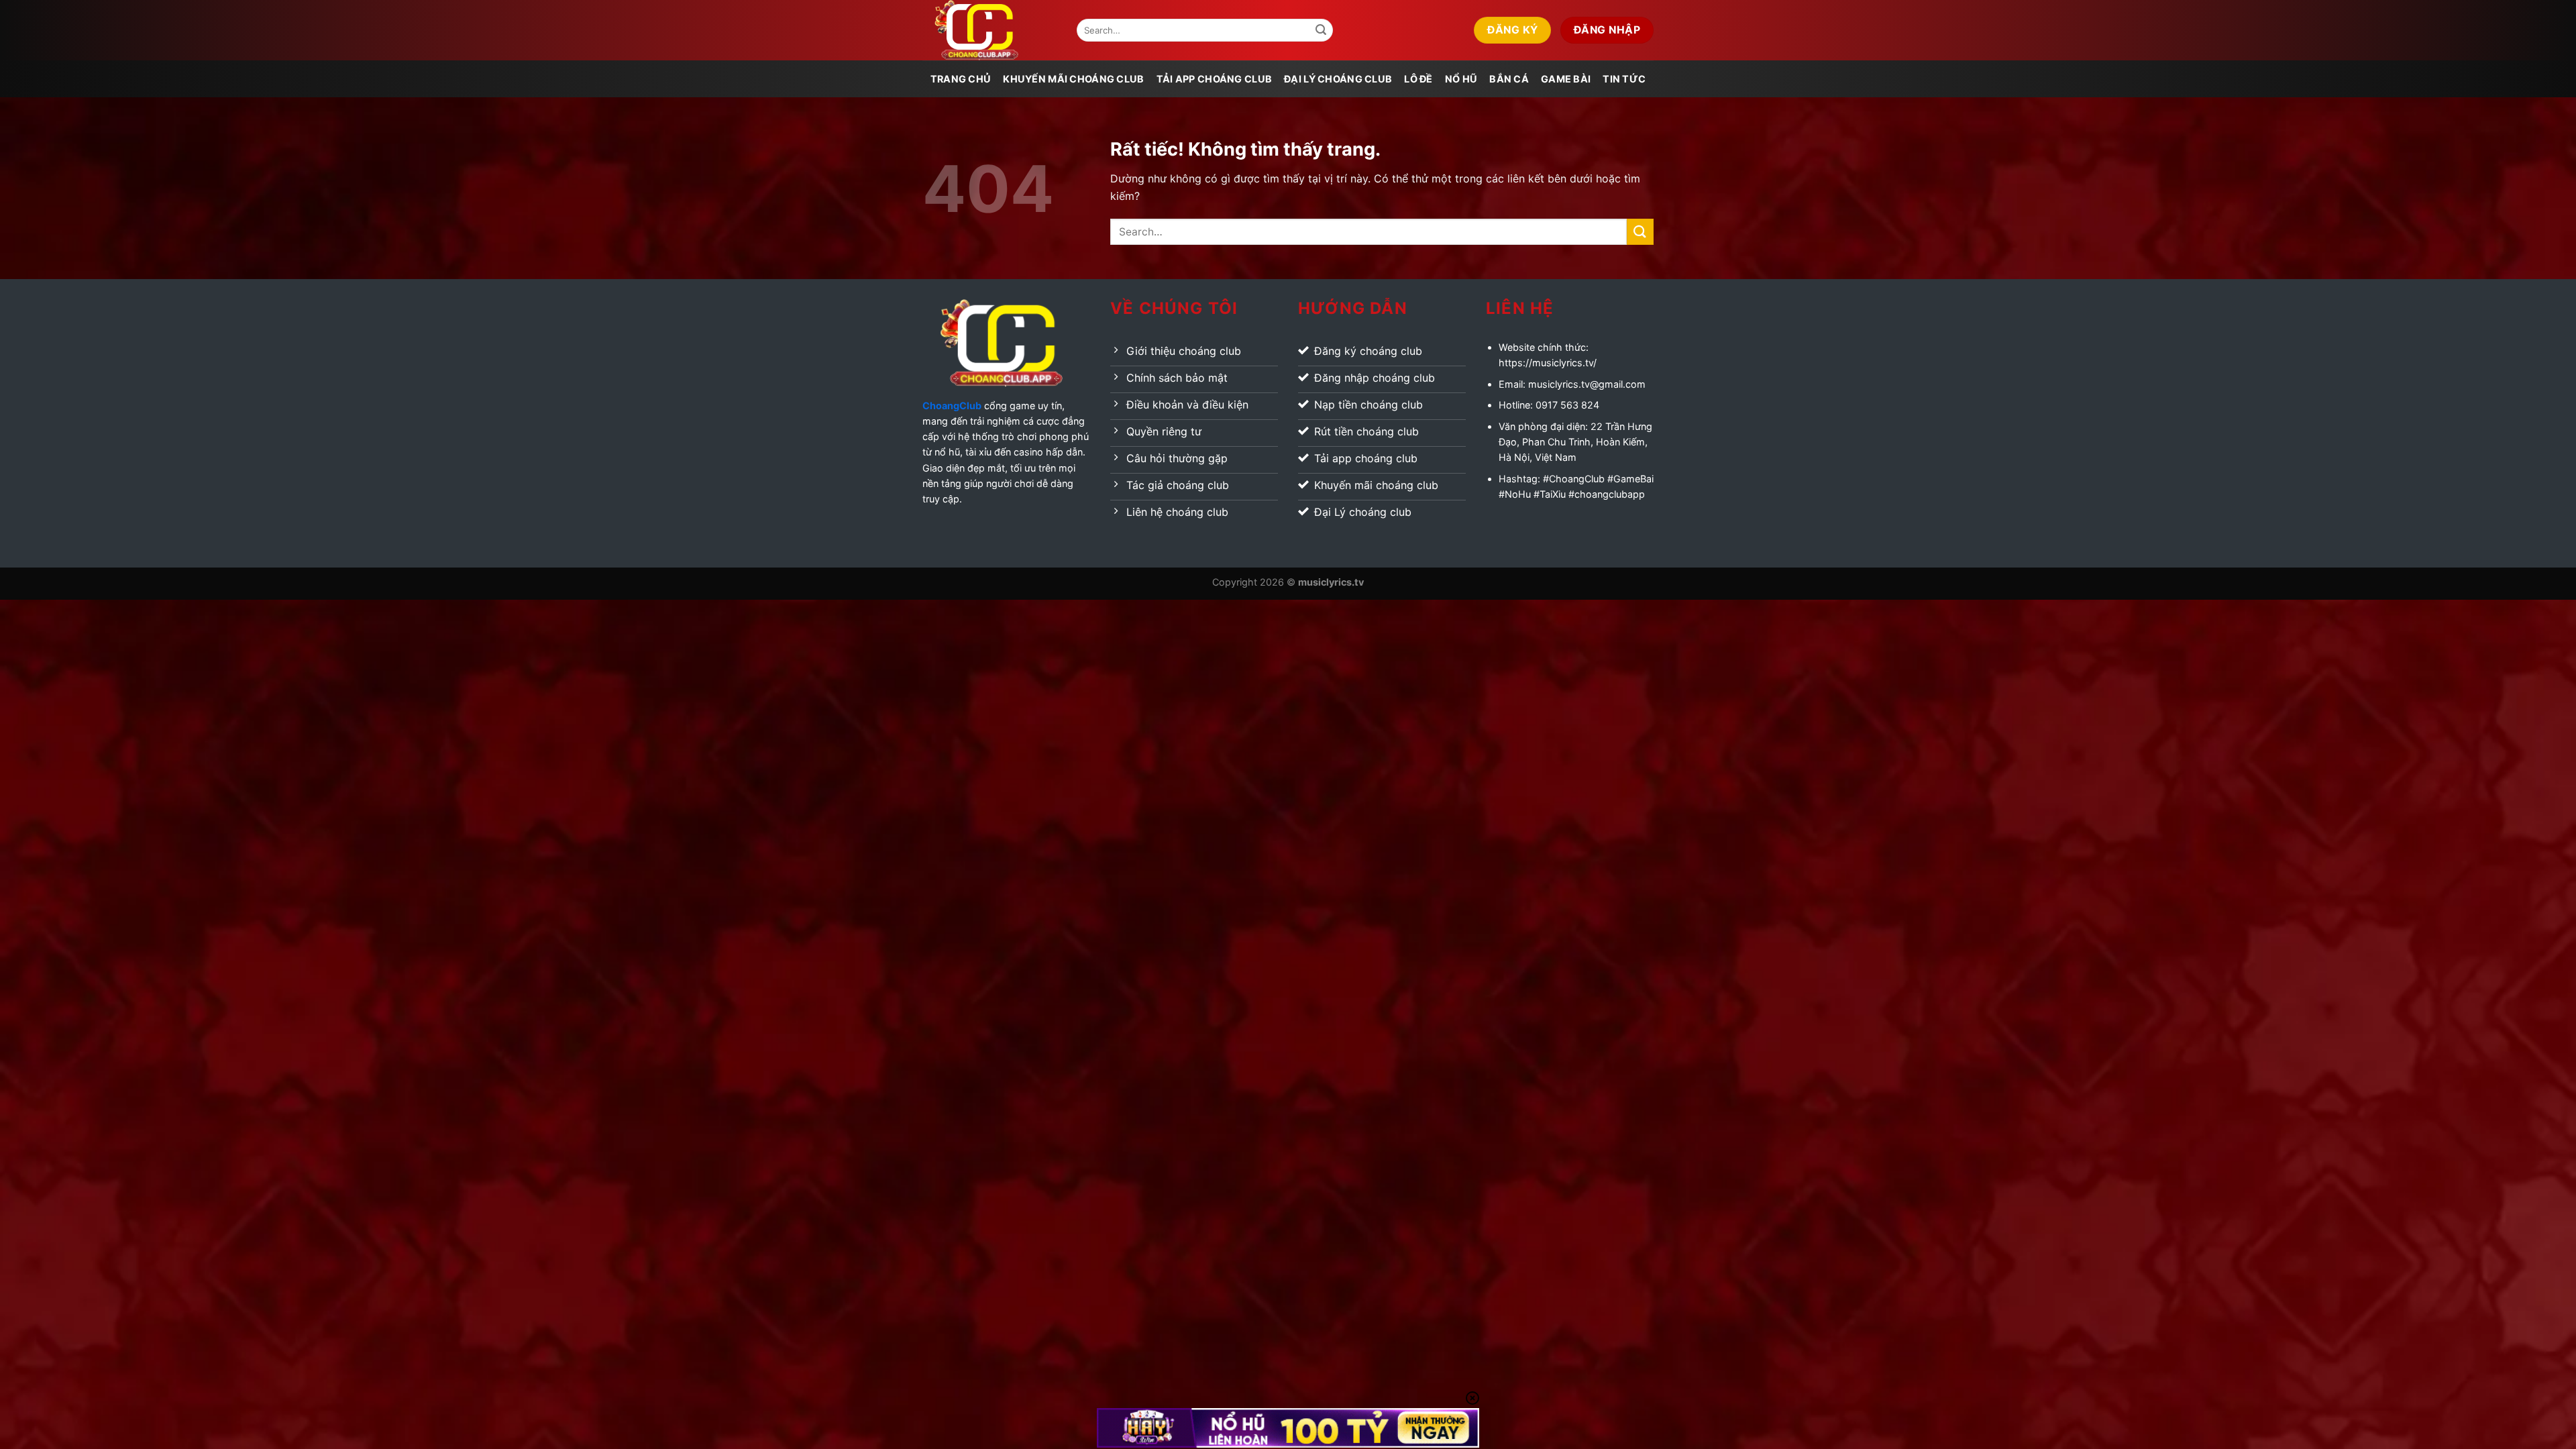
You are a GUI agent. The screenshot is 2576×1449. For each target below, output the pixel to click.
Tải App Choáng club (1214, 79)
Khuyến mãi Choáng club (1073, 79)
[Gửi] (1321, 30)
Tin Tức (1624, 79)
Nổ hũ (1461, 79)
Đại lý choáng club (1338, 79)
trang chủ (961, 79)
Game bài (1566, 79)
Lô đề (1418, 79)
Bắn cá (1509, 79)
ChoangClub (952, 406)
